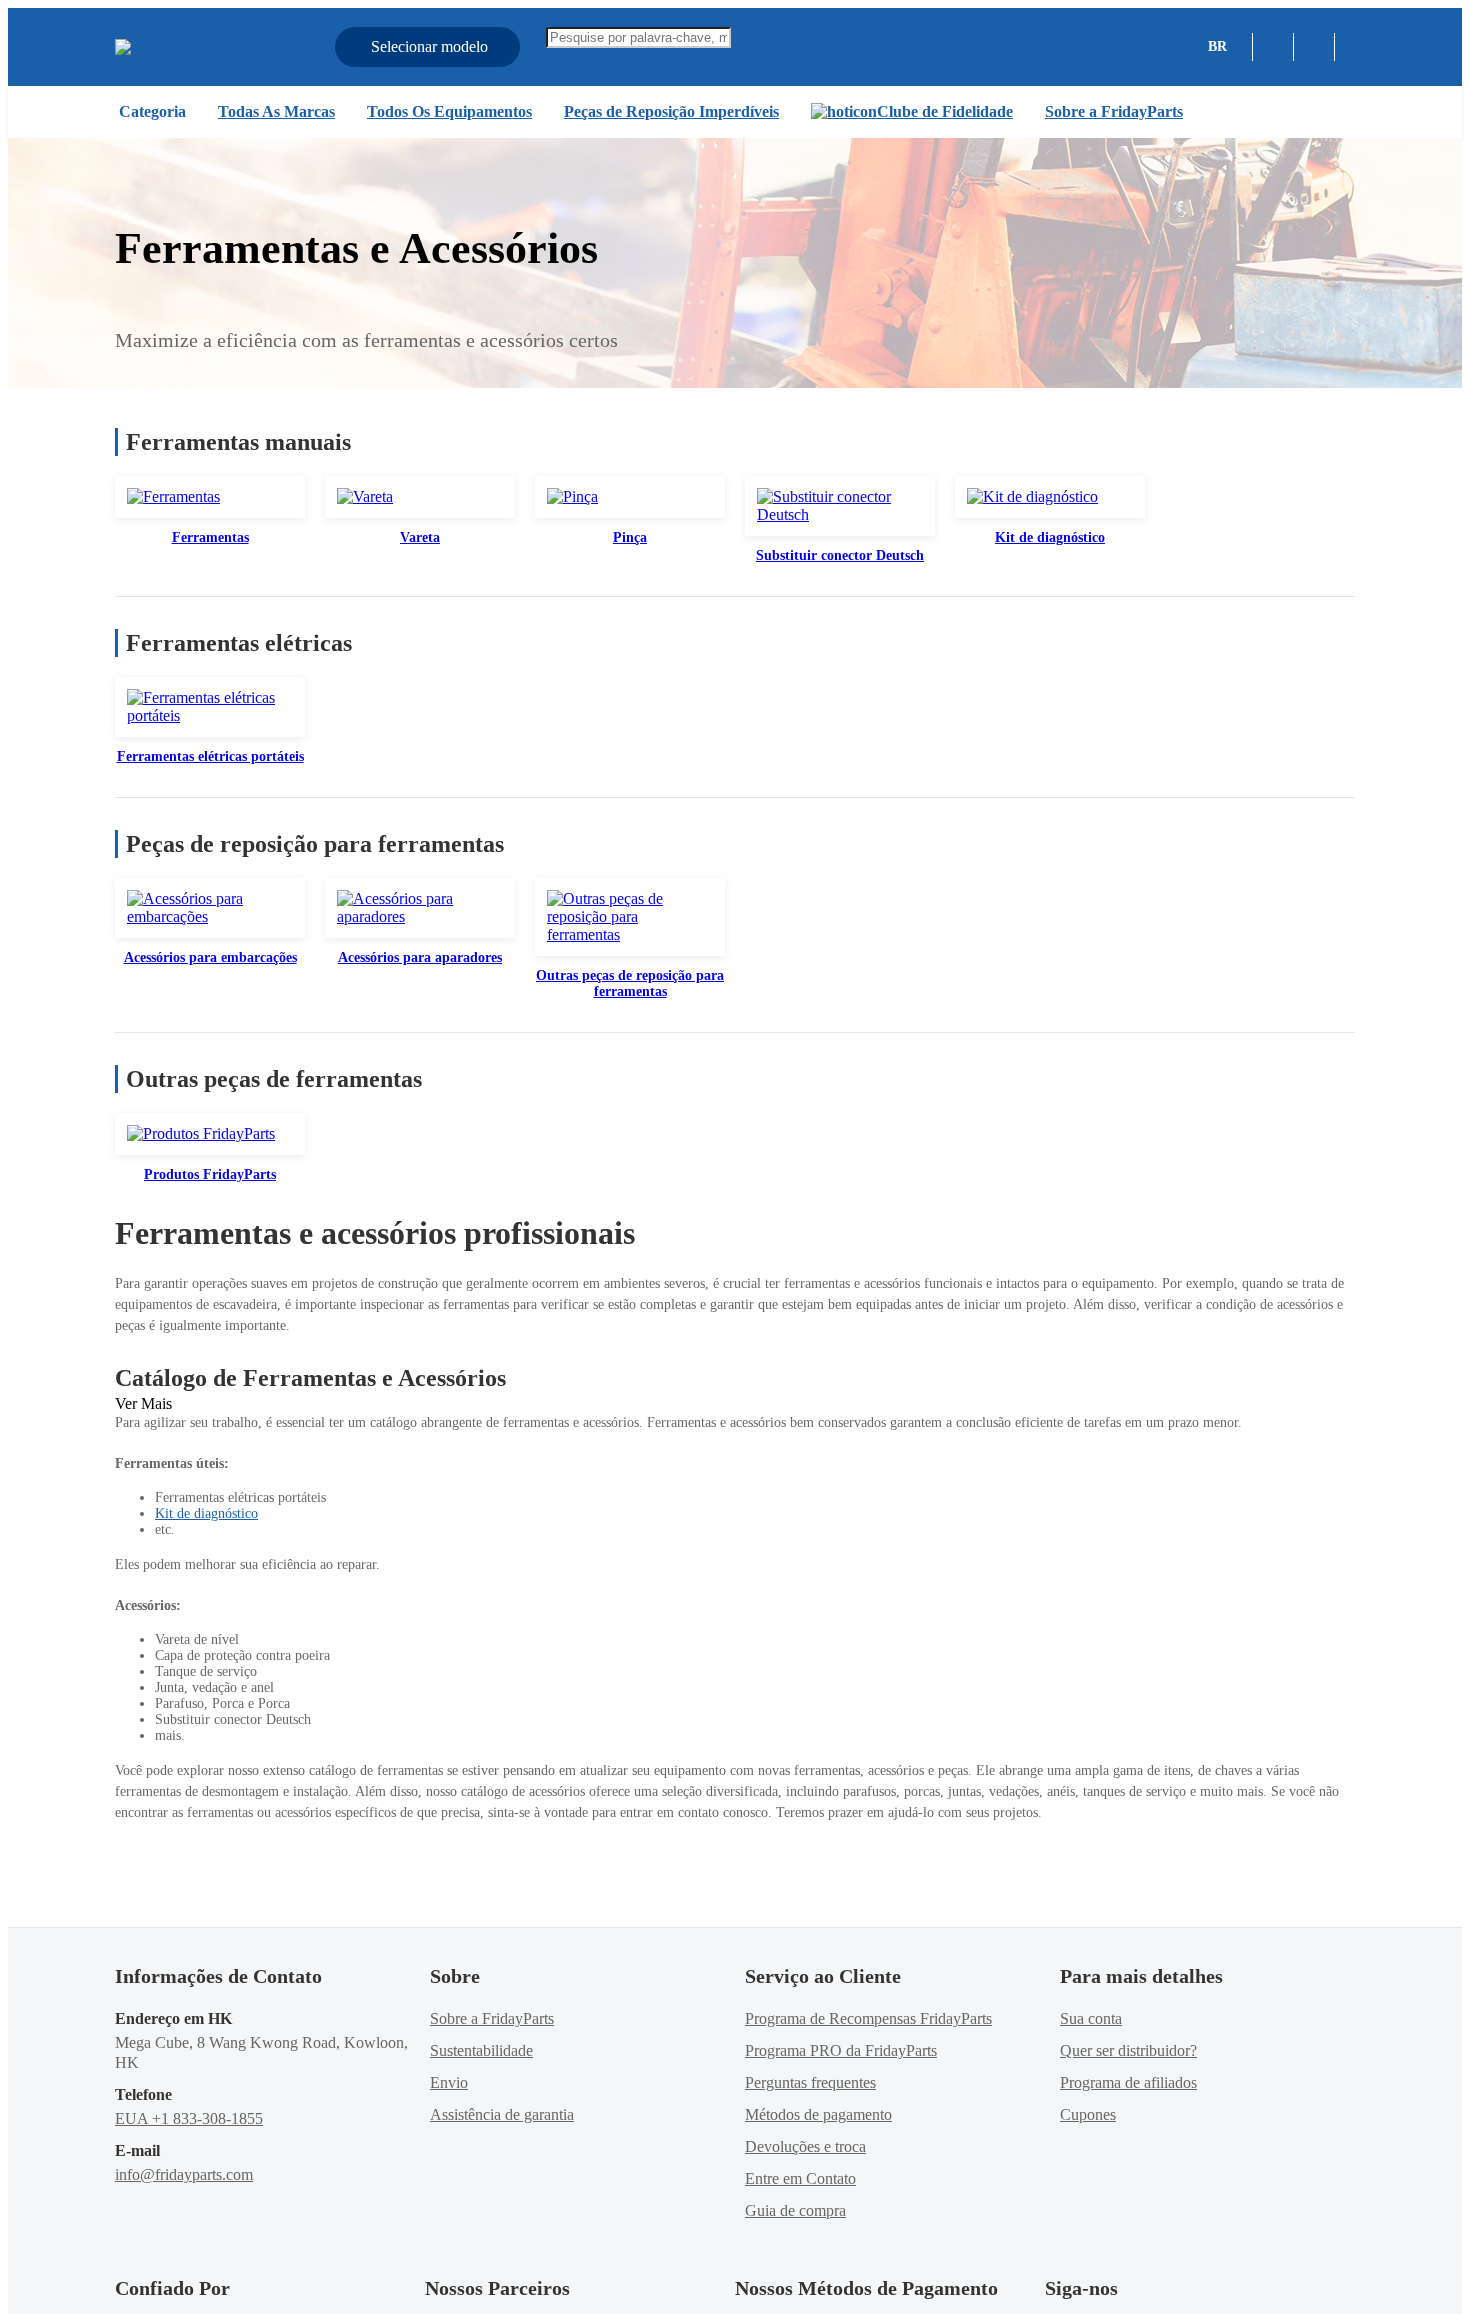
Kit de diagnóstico (206, 1513)
